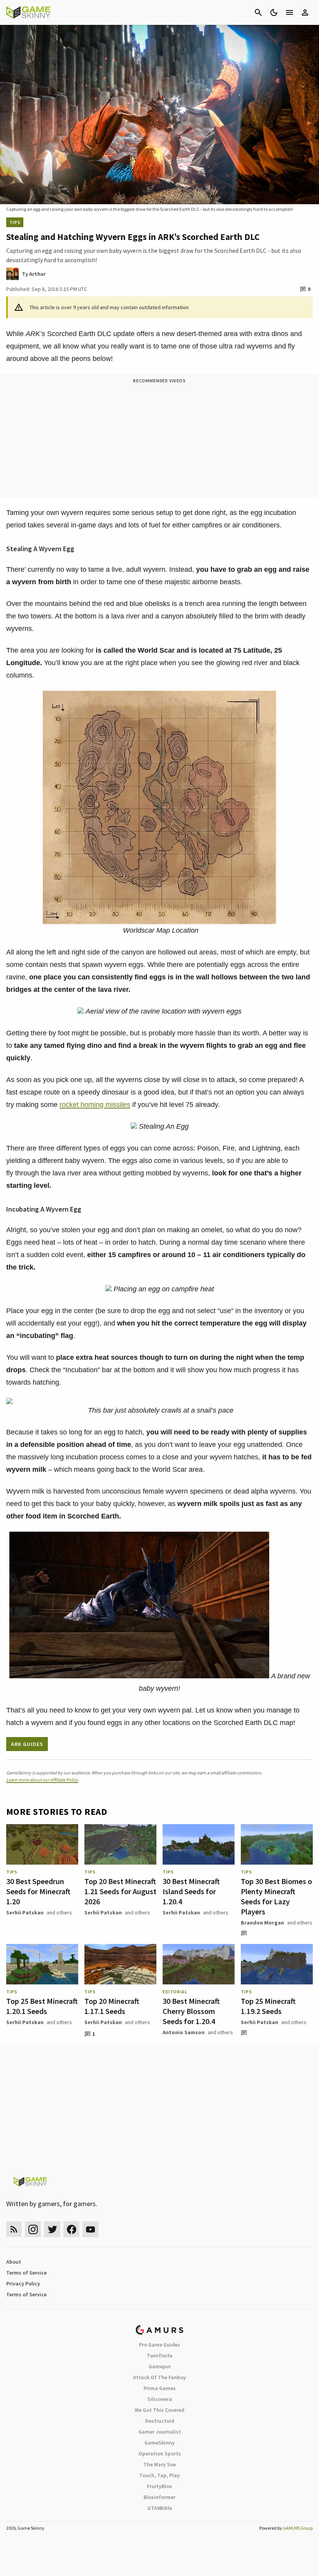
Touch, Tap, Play (159, 2475)
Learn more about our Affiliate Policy (42, 1780)
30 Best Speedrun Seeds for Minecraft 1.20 (38, 1891)
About (14, 2262)
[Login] (305, 12)
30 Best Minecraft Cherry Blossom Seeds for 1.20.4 (191, 2011)
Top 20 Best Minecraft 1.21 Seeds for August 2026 (120, 1891)
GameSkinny (159, 2443)
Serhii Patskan (25, 1912)
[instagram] (33, 2229)
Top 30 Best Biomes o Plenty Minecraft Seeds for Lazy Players (276, 1896)
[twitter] (52, 2229)
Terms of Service (26, 2273)
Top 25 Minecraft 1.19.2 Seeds (268, 2006)
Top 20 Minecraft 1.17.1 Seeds (112, 2006)
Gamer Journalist (160, 2432)
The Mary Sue (160, 2464)
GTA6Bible (160, 2508)
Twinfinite (159, 2355)
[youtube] (91, 2229)
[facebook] (71, 2229)
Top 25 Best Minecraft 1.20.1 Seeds (42, 2006)
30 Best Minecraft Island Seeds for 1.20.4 (191, 1891)
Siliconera (160, 2399)
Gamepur (160, 2366)
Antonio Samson (184, 2032)
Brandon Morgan (262, 1923)
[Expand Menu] (289, 12)
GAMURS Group (298, 2528)
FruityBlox (159, 2486)
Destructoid (160, 2421)
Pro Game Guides (159, 2345)
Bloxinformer (159, 2497)
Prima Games (160, 2388)
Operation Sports (160, 2453)
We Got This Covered (159, 2410)
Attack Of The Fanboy (159, 2377)
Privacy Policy (23, 2284)
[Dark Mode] (274, 12)
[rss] (14, 2229)
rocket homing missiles (95, 1105)
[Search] (258, 12)
